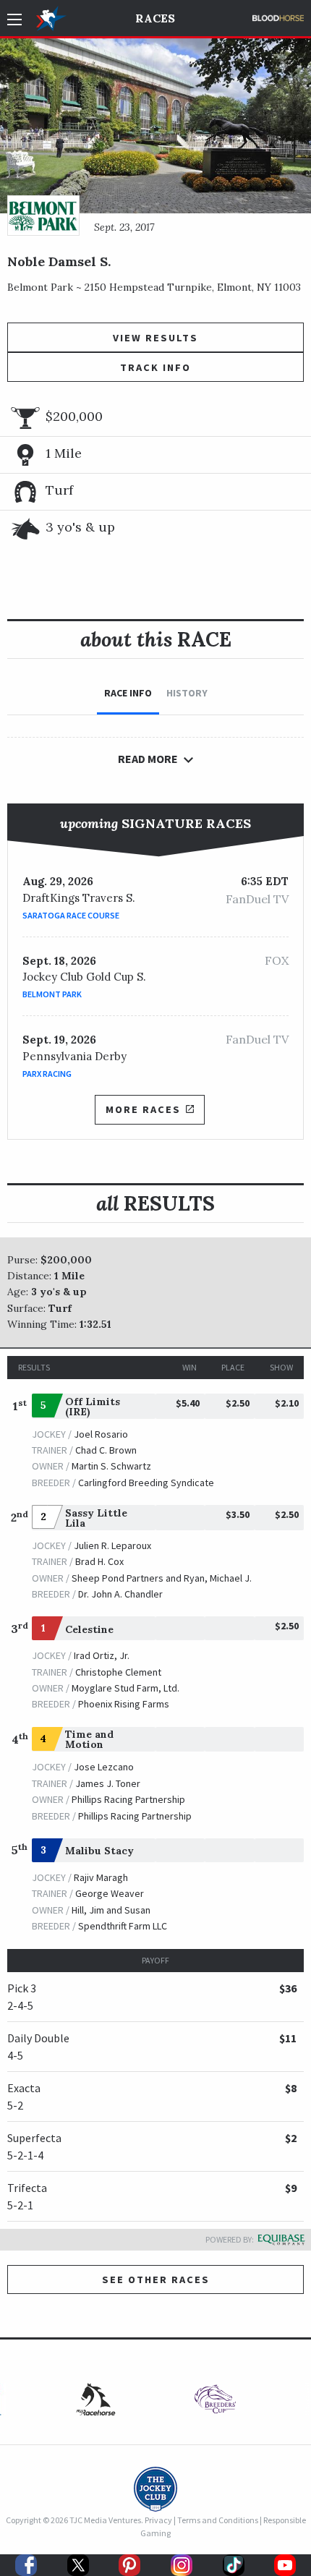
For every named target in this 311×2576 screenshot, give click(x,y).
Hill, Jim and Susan (111, 1910)
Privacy (158, 2520)
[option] (215, 2403)
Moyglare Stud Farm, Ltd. (125, 1688)
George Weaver (110, 1893)
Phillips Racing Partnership (128, 1799)
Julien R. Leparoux (112, 1545)
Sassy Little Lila (96, 1518)
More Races (143, 1109)
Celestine (89, 1629)
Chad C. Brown (106, 1450)
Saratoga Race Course (71, 915)
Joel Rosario (101, 1434)
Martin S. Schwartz (111, 1466)
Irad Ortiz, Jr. (102, 1655)
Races (155, 18)
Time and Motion (89, 1739)
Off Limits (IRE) (93, 1407)
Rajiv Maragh (101, 1877)
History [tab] (187, 693)
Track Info (155, 367)
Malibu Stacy (99, 1851)
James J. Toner (108, 1783)
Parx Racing (47, 1074)
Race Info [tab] (128, 693)
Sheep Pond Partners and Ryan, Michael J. (162, 1578)
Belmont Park (52, 994)
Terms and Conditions (218, 2520)
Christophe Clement (118, 1672)
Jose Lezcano (104, 1767)
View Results (155, 338)
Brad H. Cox (99, 1561)
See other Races (156, 2279)
